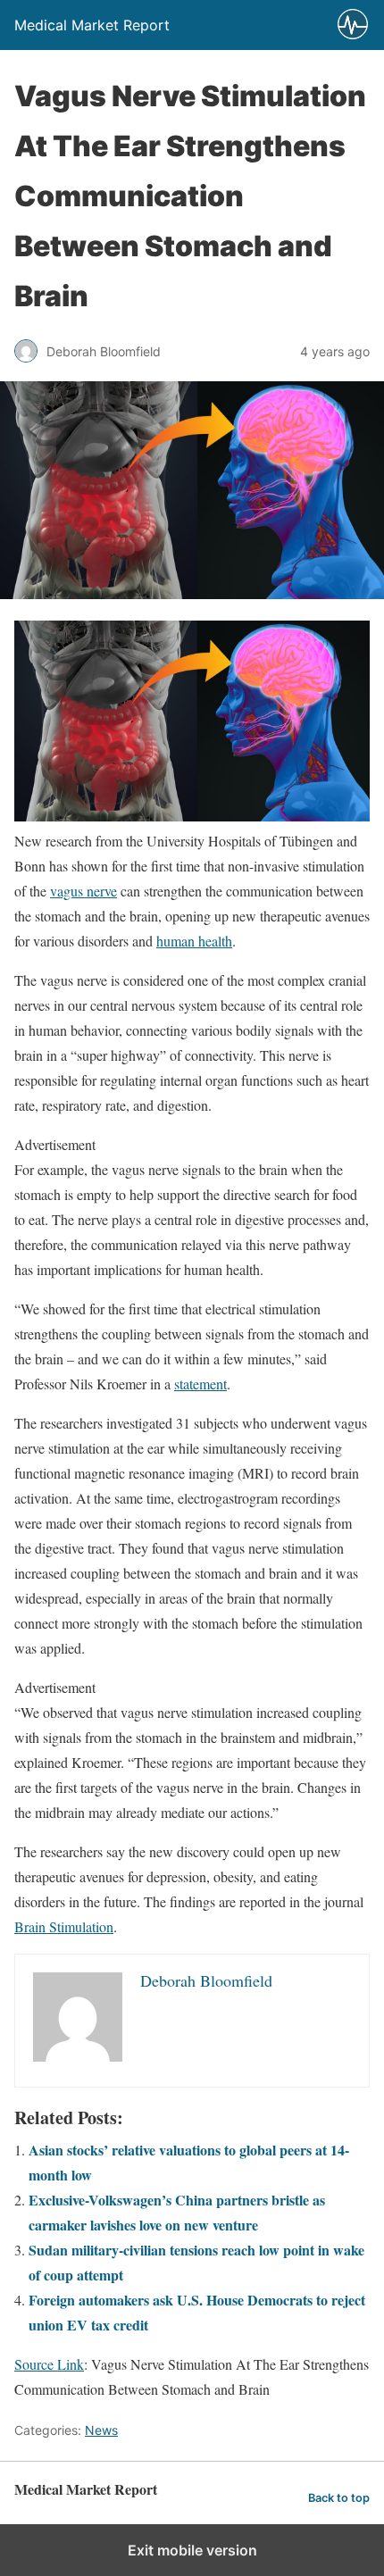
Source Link (49, 2364)
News (101, 2430)
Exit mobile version (192, 2550)
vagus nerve (83, 891)
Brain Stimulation (64, 1926)
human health (194, 941)
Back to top (339, 2498)
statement (200, 1384)
